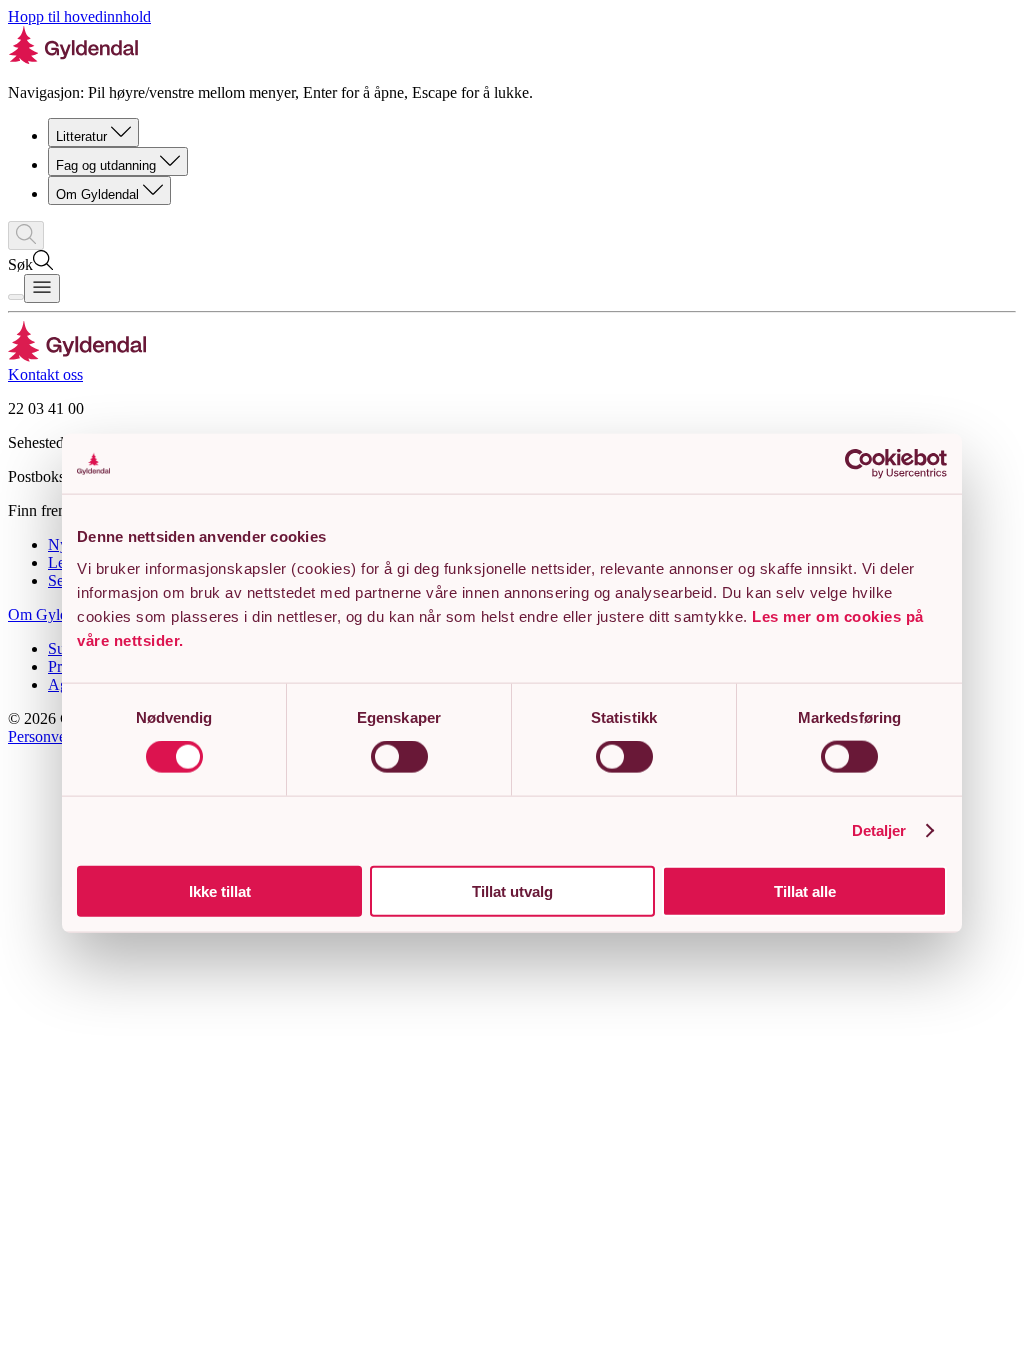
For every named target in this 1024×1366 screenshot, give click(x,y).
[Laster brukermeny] (16, 297)
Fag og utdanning (106, 165)
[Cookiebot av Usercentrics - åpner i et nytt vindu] (859, 464)
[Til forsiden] (77, 356)
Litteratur (81, 136)
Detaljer (879, 830)
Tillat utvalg (512, 890)
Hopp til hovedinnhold (79, 16)
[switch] (399, 757)
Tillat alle (805, 890)
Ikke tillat (220, 890)
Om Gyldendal (97, 194)
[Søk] (26, 235)
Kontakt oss (45, 374)
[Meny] (42, 288)
